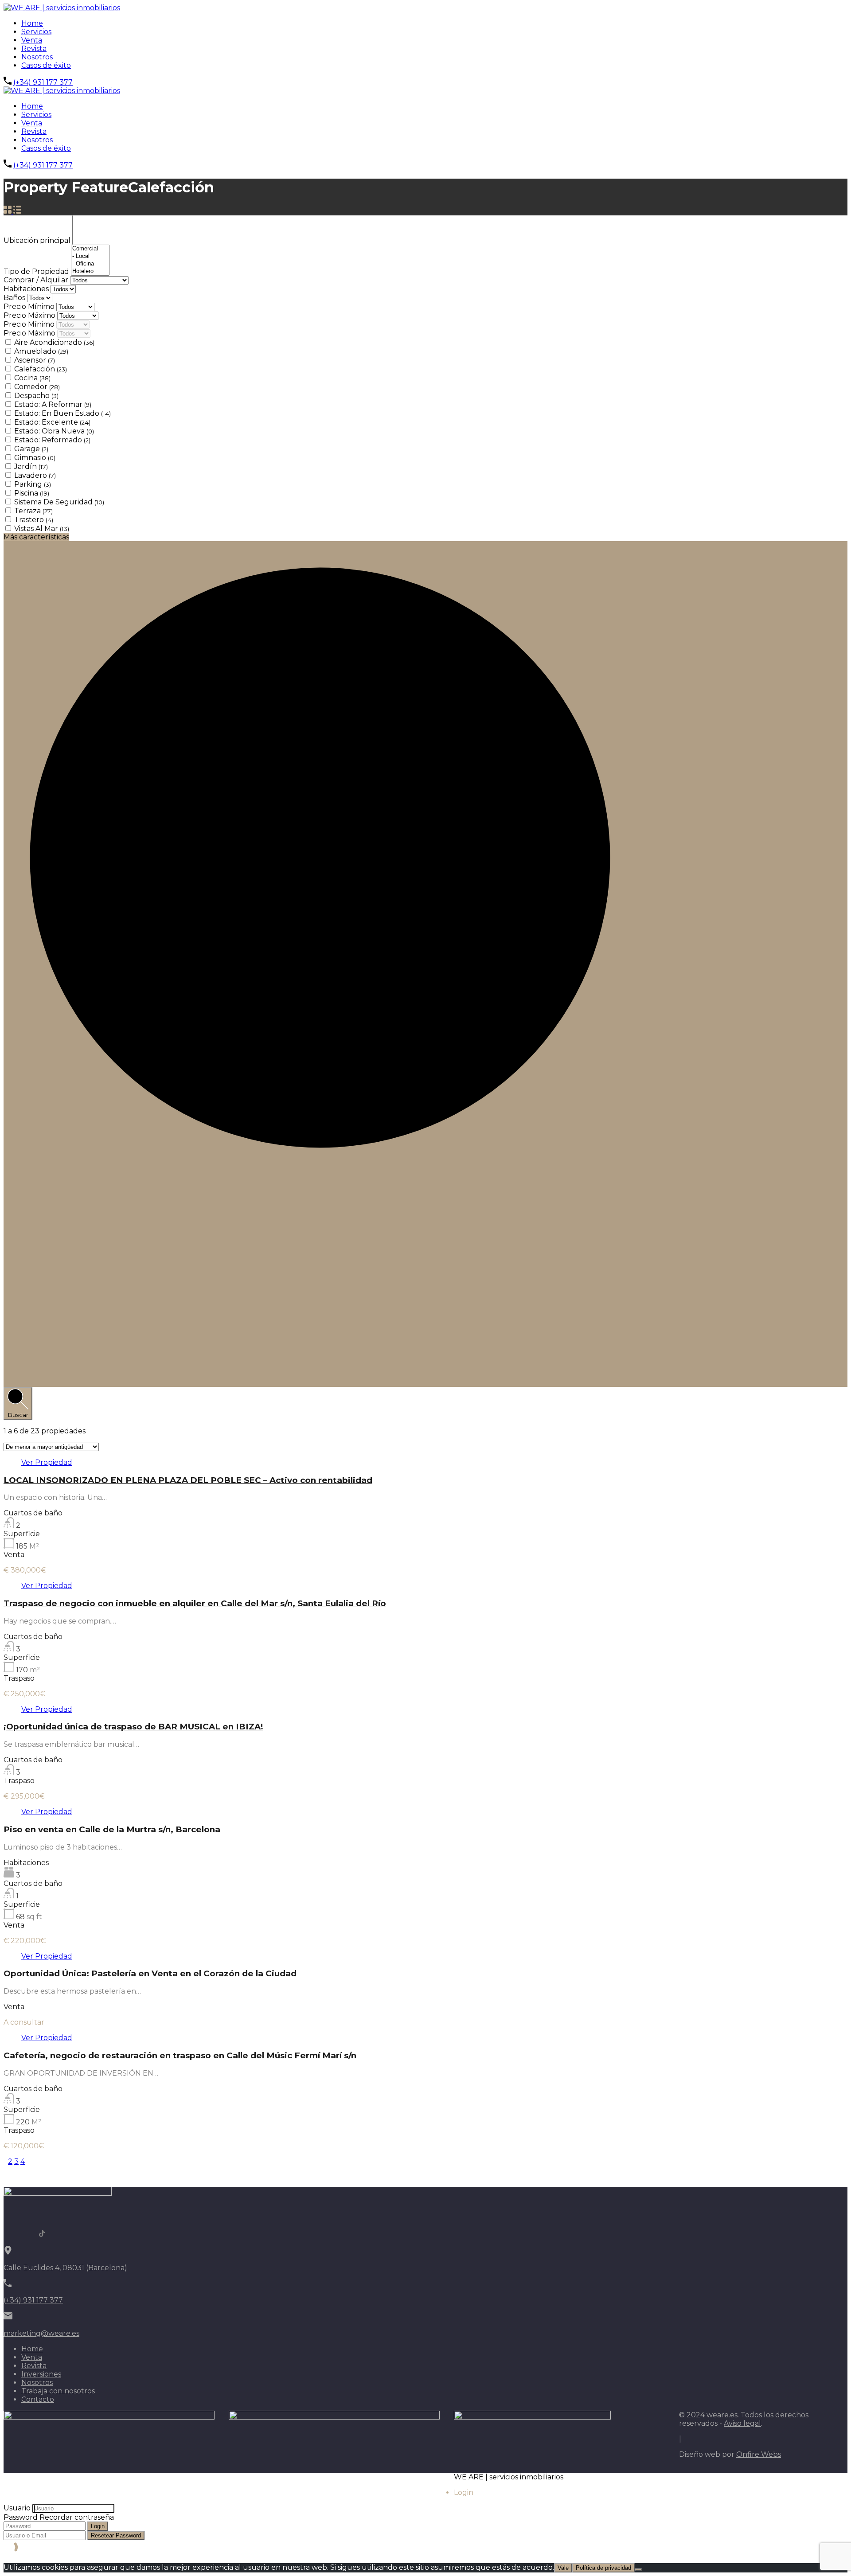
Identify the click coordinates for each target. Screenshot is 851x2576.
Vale (563, 2568)
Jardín (31, 466)
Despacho (36, 396)
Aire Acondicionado (54, 342)
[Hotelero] (90, 271)
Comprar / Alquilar (37, 280)
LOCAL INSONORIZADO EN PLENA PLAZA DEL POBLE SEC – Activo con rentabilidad (188, 1480)
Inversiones (41, 2374)
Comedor (37, 387)
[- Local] (90, 256)
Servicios (36, 32)
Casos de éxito (46, 65)
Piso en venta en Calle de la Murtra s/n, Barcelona (112, 1829)
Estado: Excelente (52, 422)
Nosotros (37, 57)
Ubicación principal (38, 240)
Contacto (38, 2399)
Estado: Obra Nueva (54, 431)
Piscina (32, 493)
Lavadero (35, 475)
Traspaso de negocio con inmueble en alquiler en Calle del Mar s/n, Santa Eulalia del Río (195, 1603)
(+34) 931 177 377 (43, 82)
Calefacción (41, 369)
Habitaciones (27, 289)
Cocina (32, 378)
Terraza (33, 511)
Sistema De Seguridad (59, 502)
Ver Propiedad (47, 1462)
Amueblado (41, 351)
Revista (34, 49)
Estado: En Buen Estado (62, 413)
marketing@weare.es (41, 2333)
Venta (32, 40)
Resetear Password (116, 2535)
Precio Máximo (30, 315)
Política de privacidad (603, 2568)
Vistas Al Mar (42, 529)
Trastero (34, 520)
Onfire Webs (759, 2454)
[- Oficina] (90, 264)
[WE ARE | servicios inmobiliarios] (62, 8)
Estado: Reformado (52, 440)
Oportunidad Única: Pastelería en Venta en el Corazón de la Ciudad (150, 1973)
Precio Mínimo (30, 306)
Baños (15, 298)
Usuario (17, 2508)
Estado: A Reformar (53, 404)
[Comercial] (90, 249)
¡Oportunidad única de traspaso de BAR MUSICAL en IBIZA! (133, 1727)
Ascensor (35, 360)
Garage (31, 449)
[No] (638, 2570)
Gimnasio (35, 458)
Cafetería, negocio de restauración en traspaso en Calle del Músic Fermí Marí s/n (180, 2055)
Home (32, 23)
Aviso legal (742, 2423)
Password (21, 2517)
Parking (33, 484)
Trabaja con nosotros (58, 2391)
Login (98, 2526)
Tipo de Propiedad (37, 271)
